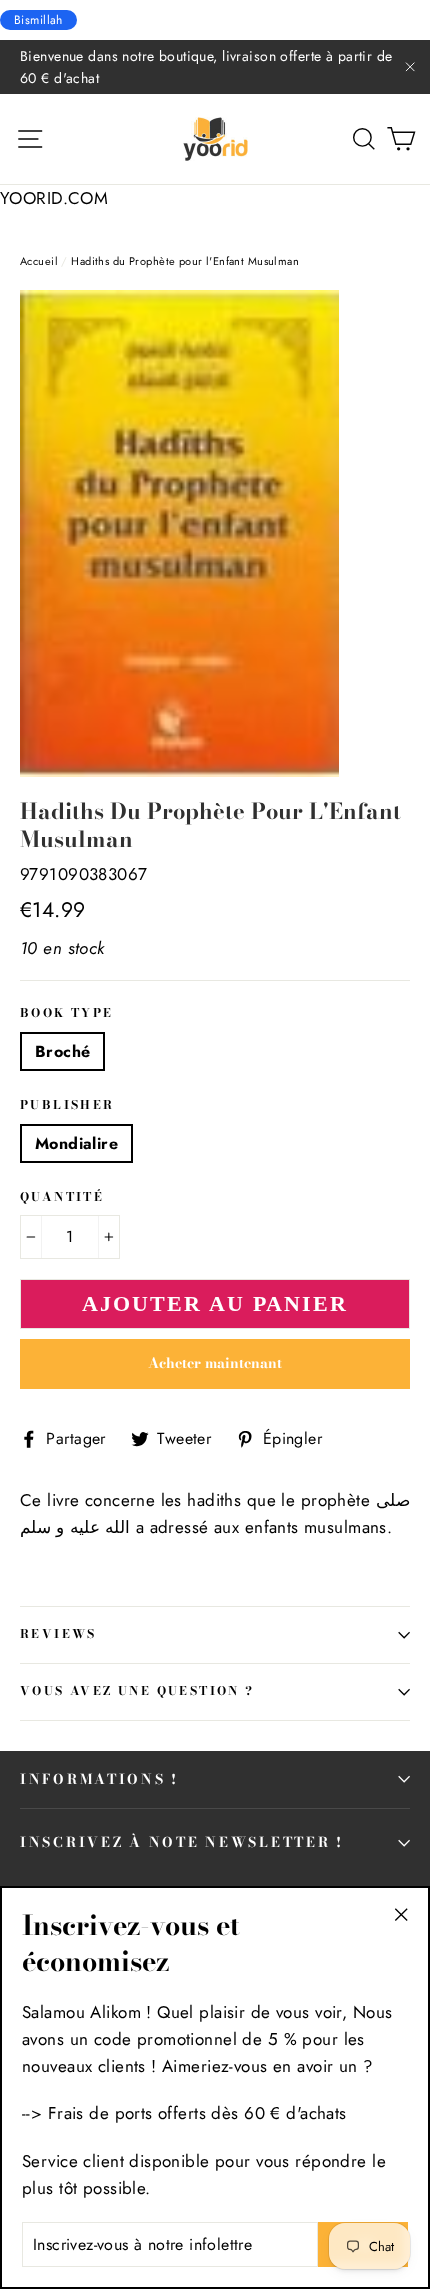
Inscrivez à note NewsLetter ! (182, 1842)
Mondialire (76, 1143)
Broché (62, 1051)
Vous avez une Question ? (137, 1691)
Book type (67, 1014)
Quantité (62, 1198)
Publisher (67, 1106)
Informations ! (99, 1779)
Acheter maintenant (215, 1363)
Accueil (39, 261)
